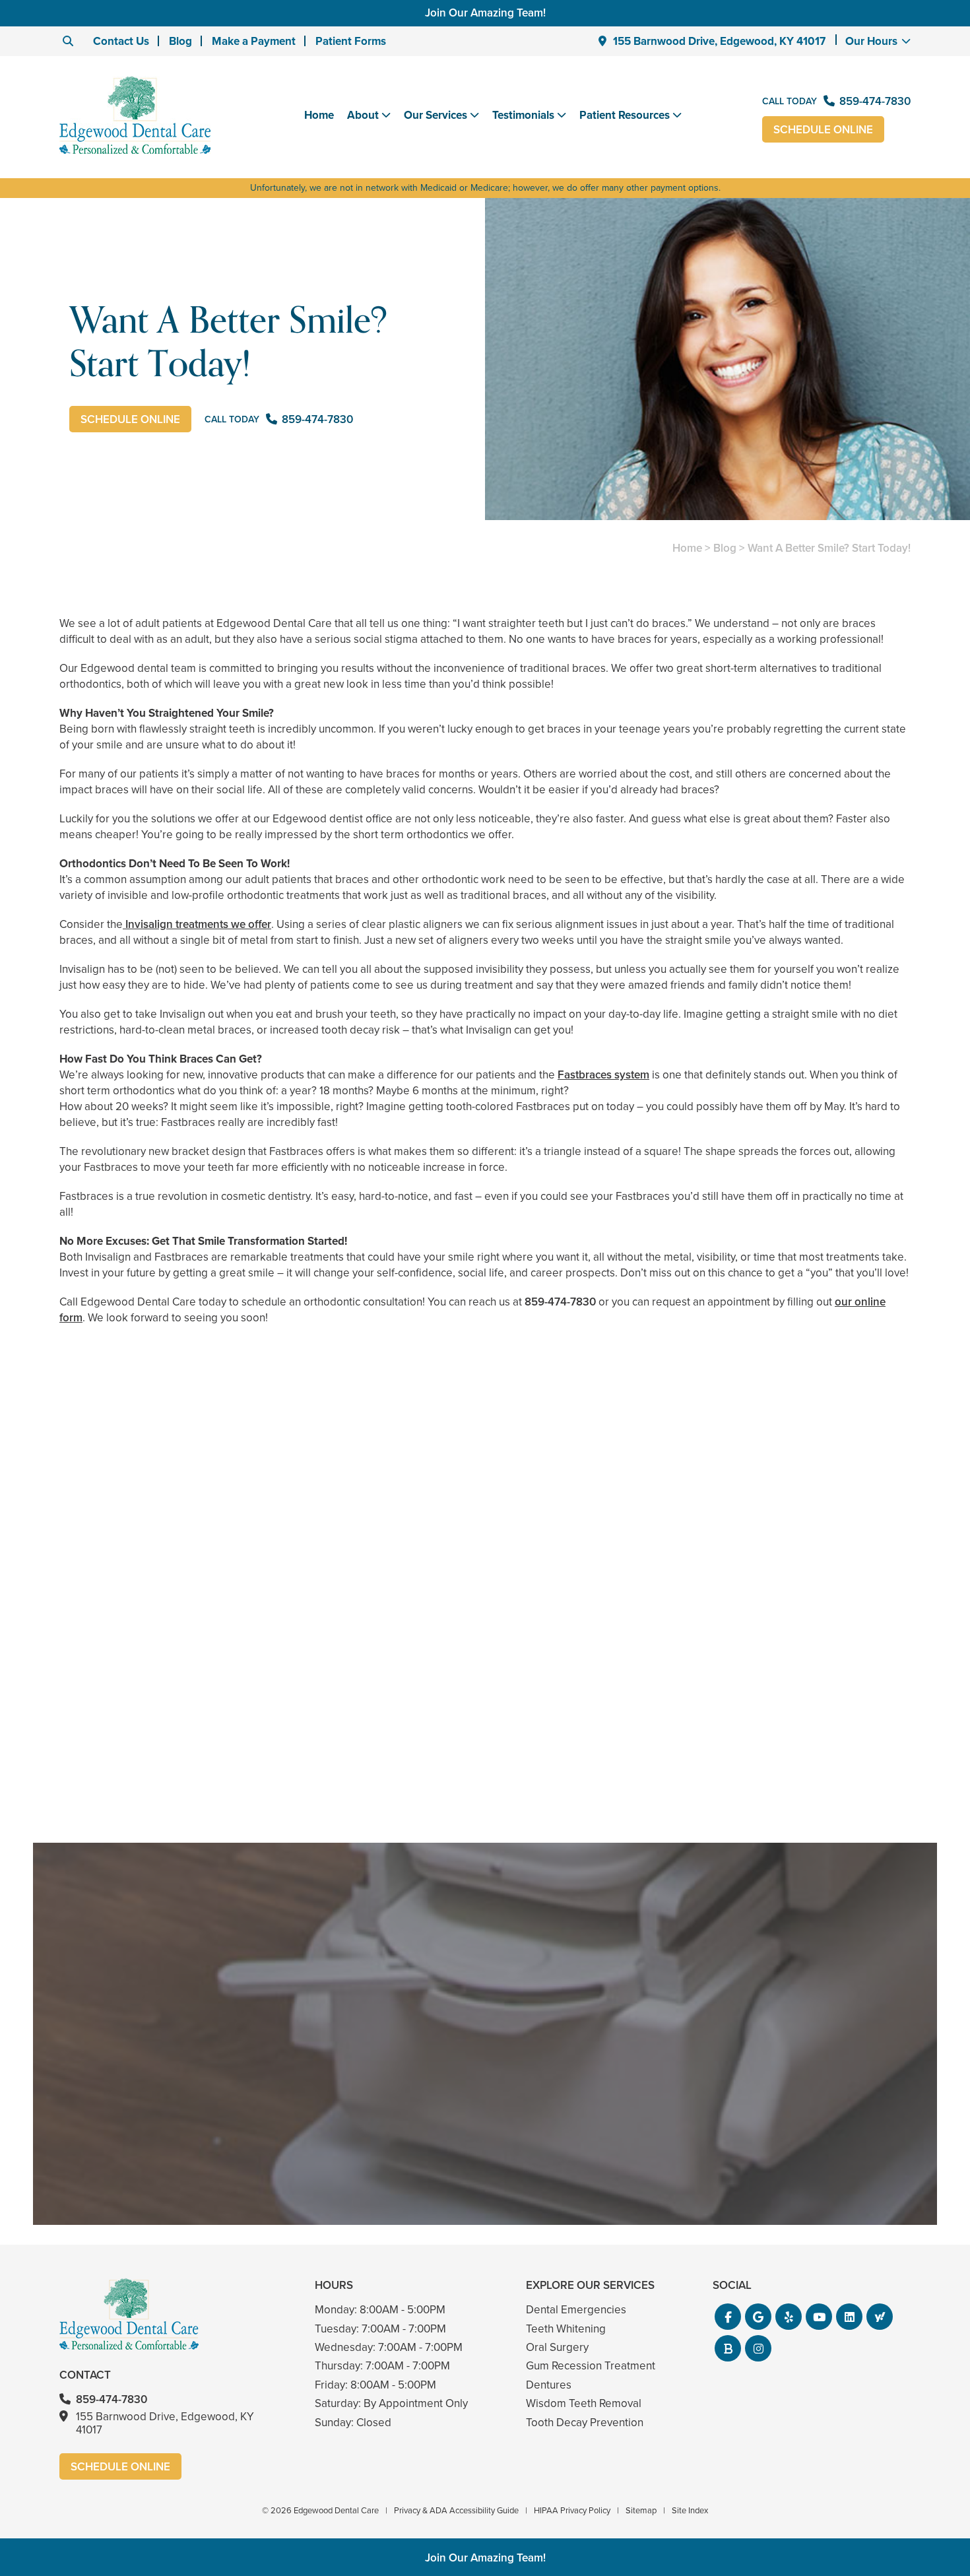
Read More (99, 1769)
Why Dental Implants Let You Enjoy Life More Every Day (773, 1734)
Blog (180, 41)
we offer (250, 924)
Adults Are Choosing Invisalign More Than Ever (197, 1734)
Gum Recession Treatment (591, 2366)
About (363, 116)
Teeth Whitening (566, 2329)
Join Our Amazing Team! (485, 13)
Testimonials (523, 116)
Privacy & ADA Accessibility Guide (456, 2510)
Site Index (690, 2510)
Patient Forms (351, 41)
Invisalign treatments (176, 924)
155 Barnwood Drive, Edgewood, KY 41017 (719, 41)
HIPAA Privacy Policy (572, 2510)
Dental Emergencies (576, 2310)
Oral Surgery (557, 2347)
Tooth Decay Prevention (585, 2423)
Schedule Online (823, 130)
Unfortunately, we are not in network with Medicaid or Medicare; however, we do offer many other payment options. (485, 188)
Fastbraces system (603, 1075)
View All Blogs (485, 1827)
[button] (728, 2317)
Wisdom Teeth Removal (584, 2403)
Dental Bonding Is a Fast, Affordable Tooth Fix (485, 1734)
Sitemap (641, 2510)
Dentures (549, 2385)
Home (319, 115)
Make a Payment (254, 41)
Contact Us (121, 41)
